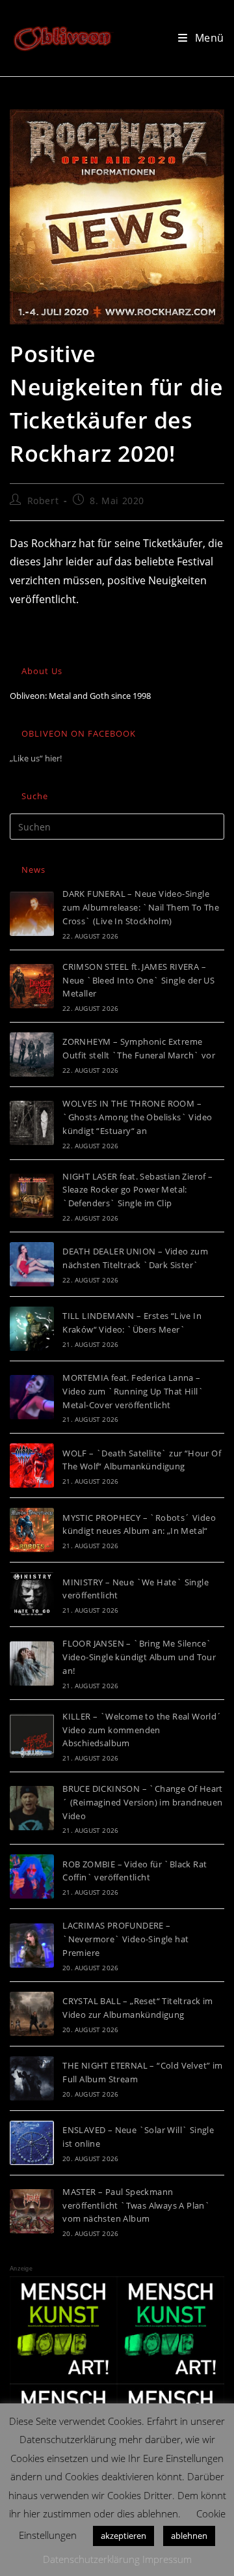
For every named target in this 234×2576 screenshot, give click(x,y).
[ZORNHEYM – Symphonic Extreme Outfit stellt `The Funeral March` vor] (32, 1054)
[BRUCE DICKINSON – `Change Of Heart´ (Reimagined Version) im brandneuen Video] (32, 1808)
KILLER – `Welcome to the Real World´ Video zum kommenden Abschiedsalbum (142, 1730)
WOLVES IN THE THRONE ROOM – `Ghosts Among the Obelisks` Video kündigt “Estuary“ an (137, 1117)
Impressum (167, 2559)
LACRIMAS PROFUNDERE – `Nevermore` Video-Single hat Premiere (125, 1939)
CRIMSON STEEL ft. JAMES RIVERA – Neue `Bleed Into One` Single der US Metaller (138, 980)
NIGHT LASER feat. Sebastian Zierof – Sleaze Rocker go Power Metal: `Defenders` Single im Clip (137, 1190)
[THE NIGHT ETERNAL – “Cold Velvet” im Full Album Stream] (32, 2078)
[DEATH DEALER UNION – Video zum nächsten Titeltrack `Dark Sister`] (32, 1264)
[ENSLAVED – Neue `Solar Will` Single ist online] (32, 2143)
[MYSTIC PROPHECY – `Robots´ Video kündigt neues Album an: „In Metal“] (32, 1530)
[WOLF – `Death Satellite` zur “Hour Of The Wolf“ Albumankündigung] (32, 1465)
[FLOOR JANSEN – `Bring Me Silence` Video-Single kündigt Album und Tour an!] (32, 1663)
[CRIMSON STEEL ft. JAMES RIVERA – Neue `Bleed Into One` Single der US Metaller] (32, 986)
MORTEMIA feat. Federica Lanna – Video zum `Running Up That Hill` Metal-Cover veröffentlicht (133, 1391)
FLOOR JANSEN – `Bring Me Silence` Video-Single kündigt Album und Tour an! (139, 1657)
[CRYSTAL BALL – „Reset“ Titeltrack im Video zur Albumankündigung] (32, 2014)
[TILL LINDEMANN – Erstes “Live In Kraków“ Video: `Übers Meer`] (32, 1329)
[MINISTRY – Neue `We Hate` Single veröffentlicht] (32, 1594)
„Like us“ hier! (36, 758)
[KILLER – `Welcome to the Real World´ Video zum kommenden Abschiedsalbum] (32, 1736)
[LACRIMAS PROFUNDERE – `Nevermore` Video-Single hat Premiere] (32, 1946)
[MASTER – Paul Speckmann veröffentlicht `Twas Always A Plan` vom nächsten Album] (32, 2211)
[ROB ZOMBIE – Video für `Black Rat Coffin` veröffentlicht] (32, 1876)
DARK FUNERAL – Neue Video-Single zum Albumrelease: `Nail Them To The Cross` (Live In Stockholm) (141, 907)
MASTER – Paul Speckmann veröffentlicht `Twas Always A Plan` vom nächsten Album (136, 2205)
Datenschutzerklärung (91, 2559)
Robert (43, 501)
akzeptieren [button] (123, 2536)
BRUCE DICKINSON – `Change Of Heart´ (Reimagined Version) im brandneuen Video (143, 1802)
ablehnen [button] (189, 2536)
